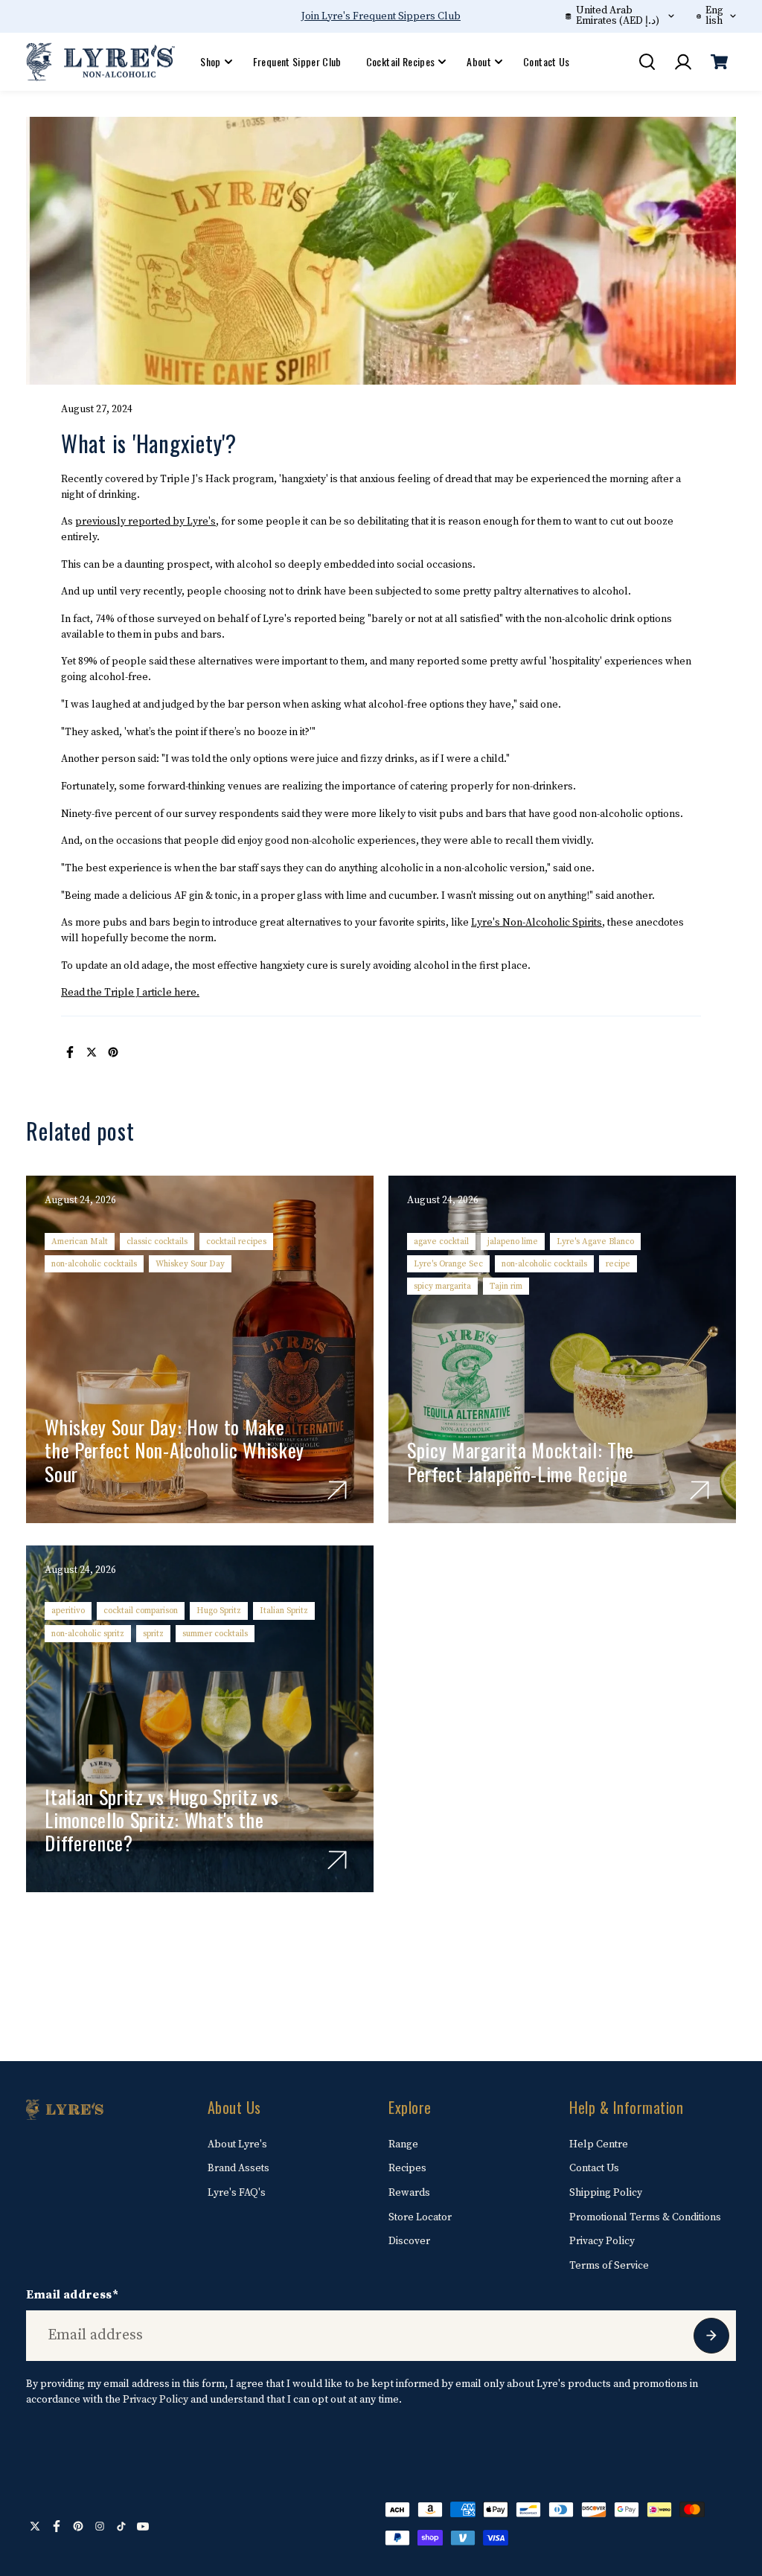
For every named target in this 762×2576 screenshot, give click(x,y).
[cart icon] (720, 62)
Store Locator (420, 2217)
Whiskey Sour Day (190, 1264)
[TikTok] (121, 2526)
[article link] (337, 1490)
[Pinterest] (113, 1052)
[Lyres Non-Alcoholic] (100, 62)
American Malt (80, 1241)
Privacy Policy (602, 2241)
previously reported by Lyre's (145, 522)
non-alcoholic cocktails (94, 1264)
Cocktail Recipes (401, 61)
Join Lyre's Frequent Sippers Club (381, 16)
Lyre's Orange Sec (448, 1264)
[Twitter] (92, 1052)
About (479, 61)
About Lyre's (237, 2144)
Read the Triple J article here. (130, 993)
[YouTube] (143, 2526)
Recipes (407, 2168)
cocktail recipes (236, 1241)
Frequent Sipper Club (297, 61)
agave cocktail (441, 1241)
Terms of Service (609, 2266)
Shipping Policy (606, 2193)
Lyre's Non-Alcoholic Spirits (537, 923)
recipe (618, 1264)
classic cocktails (157, 1241)
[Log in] (683, 62)
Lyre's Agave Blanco (595, 1241)
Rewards (409, 2193)
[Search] (647, 62)
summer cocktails (215, 1634)
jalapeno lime (513, 1241)
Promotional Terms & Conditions (645, 2217)
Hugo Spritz (219, 1611)
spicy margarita (442, 1286)
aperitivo (68, 1611)
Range (403, 2144)
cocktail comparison (141, 1611)
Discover (409, 2241)
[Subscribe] (711, 2336)
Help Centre (599, 2144)
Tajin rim (506, 1286)
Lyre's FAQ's (237, 2193)
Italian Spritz (284, 1611)
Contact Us (547, 61)
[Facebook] (70, 1052)
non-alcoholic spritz (88, 1634)
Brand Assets (238, 2168)
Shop (210, 61)
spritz (153, 1634)
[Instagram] (100, 2526)
